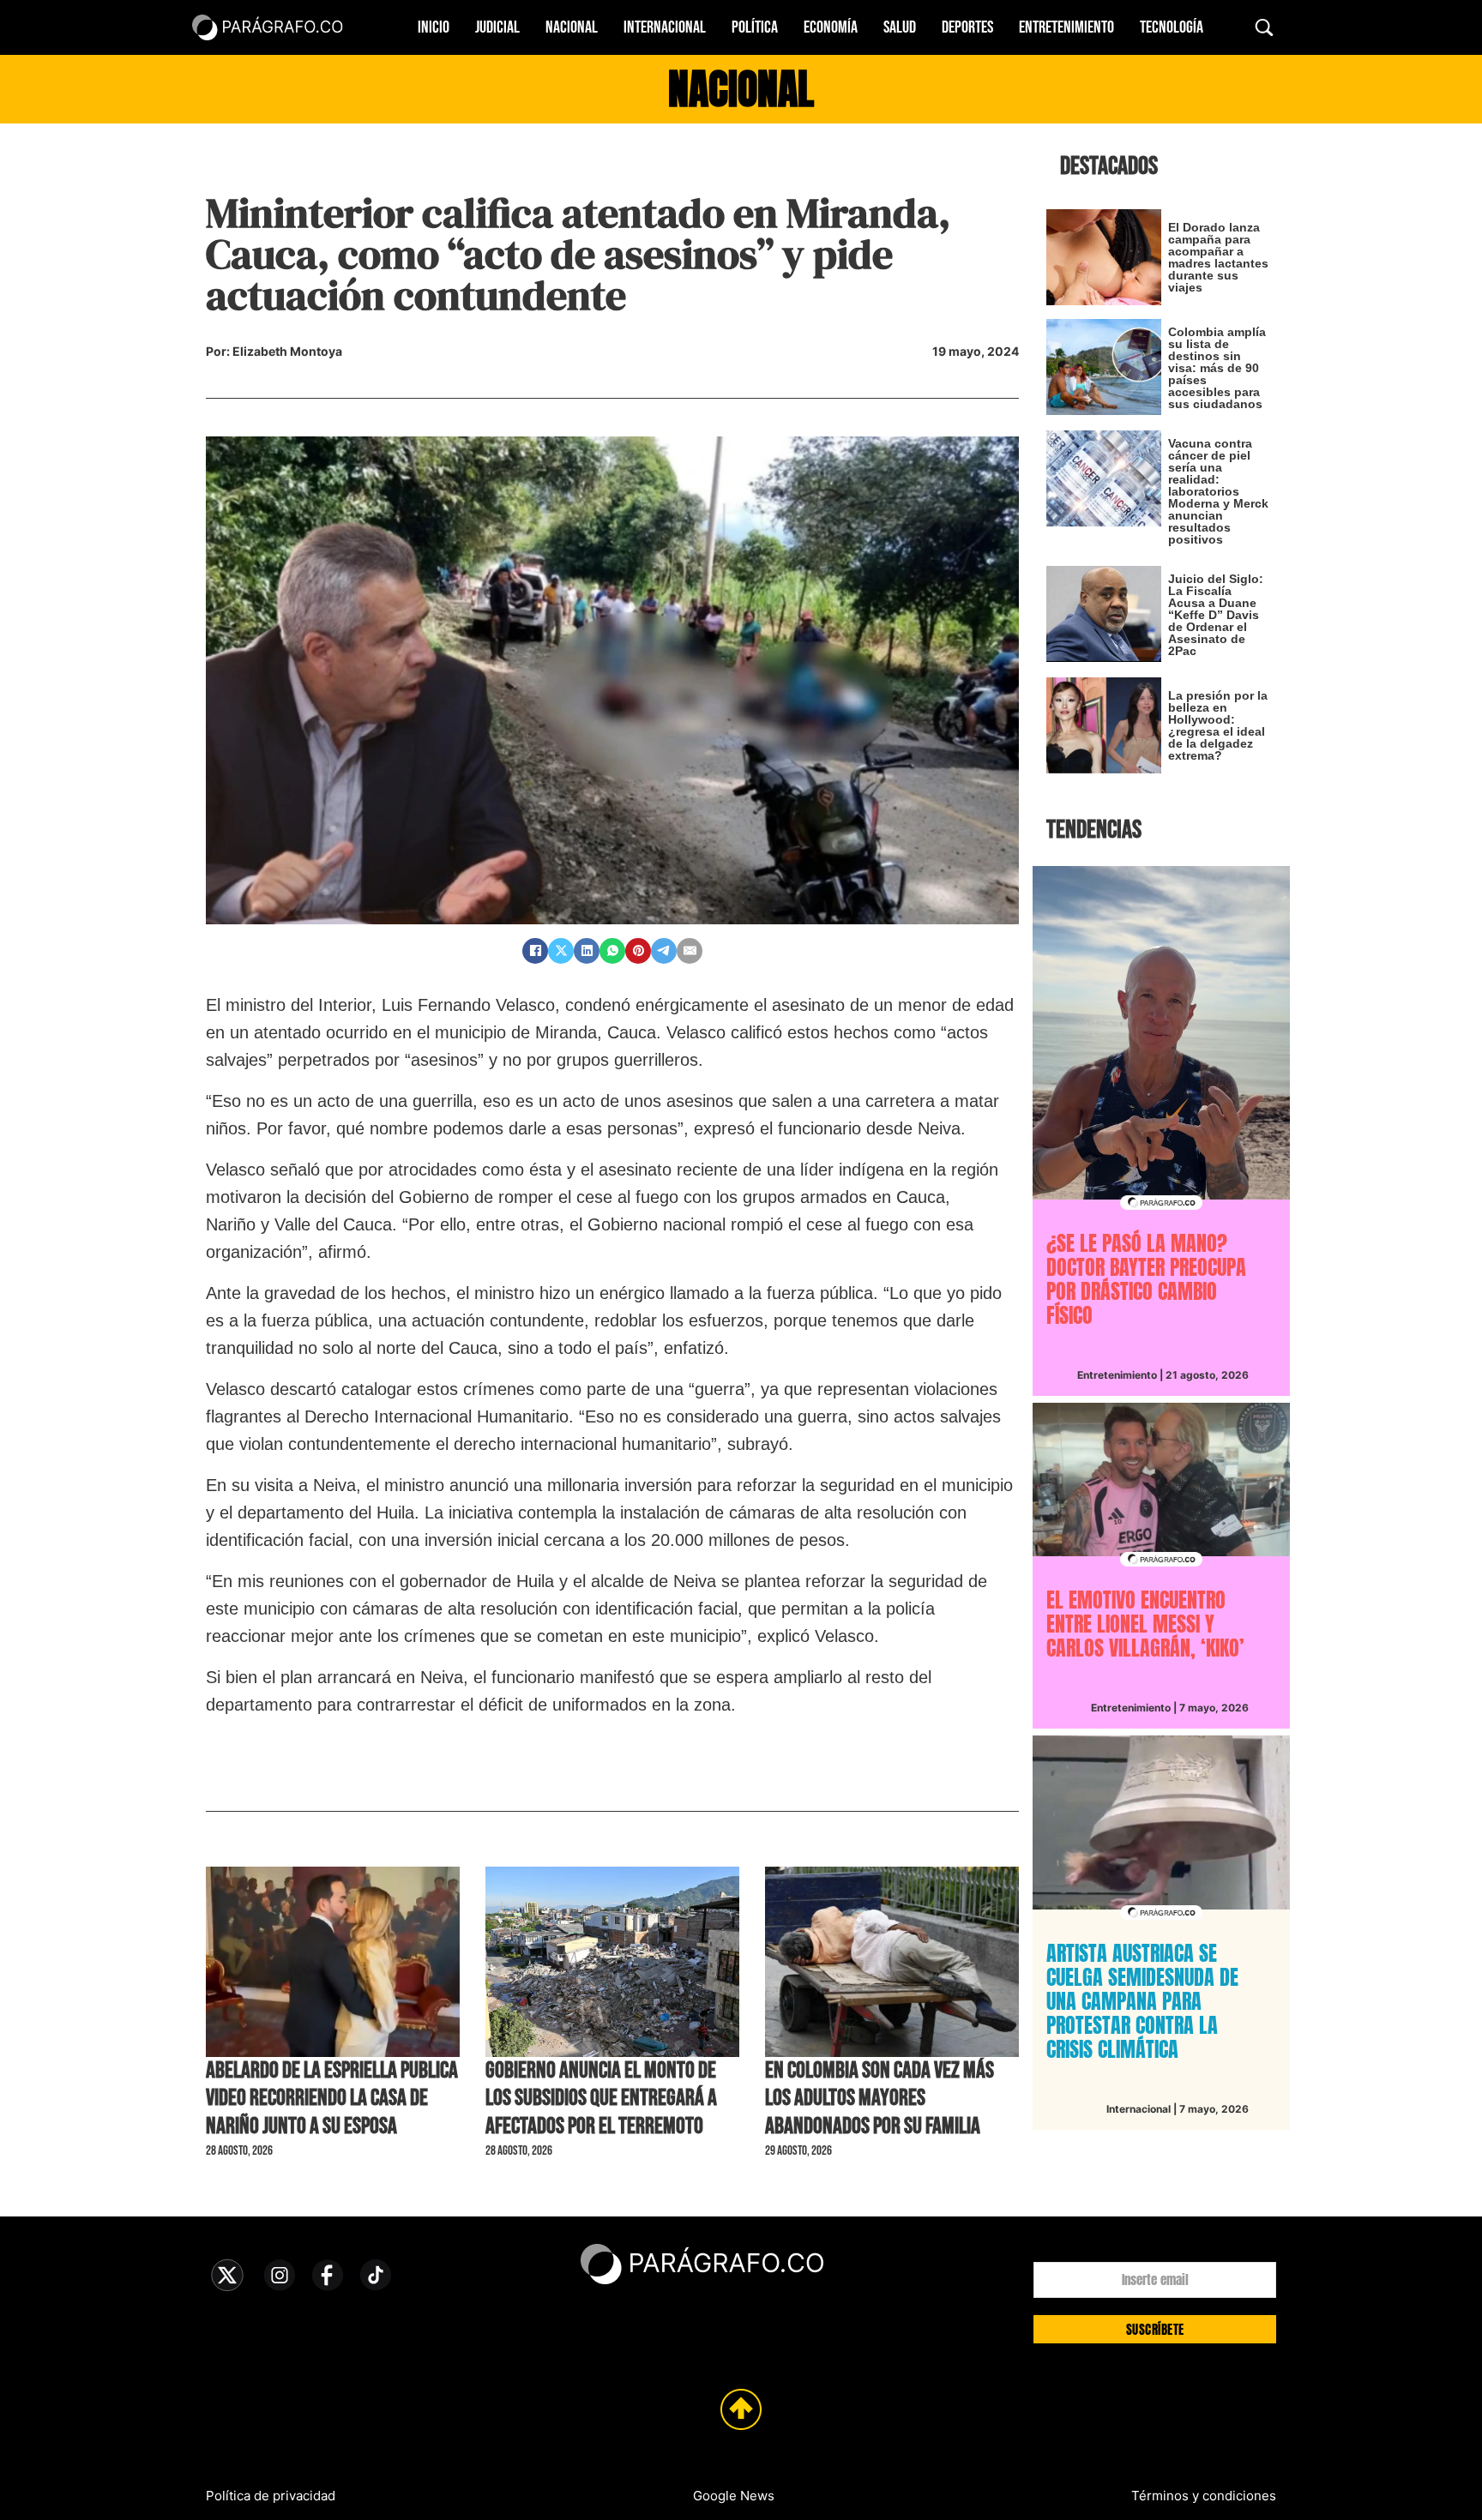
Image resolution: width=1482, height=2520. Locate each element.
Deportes (967, 27)
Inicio (434, 27)
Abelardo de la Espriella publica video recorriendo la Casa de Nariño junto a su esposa (332, 2099)
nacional (741, 89)
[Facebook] (535, 951)
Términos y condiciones (1204, 2496)
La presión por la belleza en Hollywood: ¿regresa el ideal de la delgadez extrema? (1218, 725)
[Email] (690, 951)
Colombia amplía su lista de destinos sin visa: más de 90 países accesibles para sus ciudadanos (1217, 368)
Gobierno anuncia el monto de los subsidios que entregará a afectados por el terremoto (601, 2099)
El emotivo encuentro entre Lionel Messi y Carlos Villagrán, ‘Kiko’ (1145, 1624)
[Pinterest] (638, 951)
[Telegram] (664, 951)
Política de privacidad (271, 2496)
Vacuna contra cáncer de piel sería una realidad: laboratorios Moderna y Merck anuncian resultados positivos (1218, 491)
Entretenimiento (1066, 27)
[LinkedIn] (587, 951)
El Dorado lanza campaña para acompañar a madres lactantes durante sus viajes (1218, 257)
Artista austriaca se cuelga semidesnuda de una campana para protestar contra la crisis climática (1142, 2001)
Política (755, 27)
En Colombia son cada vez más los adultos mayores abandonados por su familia (880, 2099)
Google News (734, 2496)
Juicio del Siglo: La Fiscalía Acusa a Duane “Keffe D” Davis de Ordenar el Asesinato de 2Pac (1216, 615)
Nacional (572, 27)
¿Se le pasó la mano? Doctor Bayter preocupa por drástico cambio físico (1146, 1279)
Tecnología (1172, 27)
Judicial (497, 27)
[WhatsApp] (612, 951)
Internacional (665, 27)
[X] (561, 951)
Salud (900, 27)
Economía (831, 27)
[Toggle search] (1264, 27)
